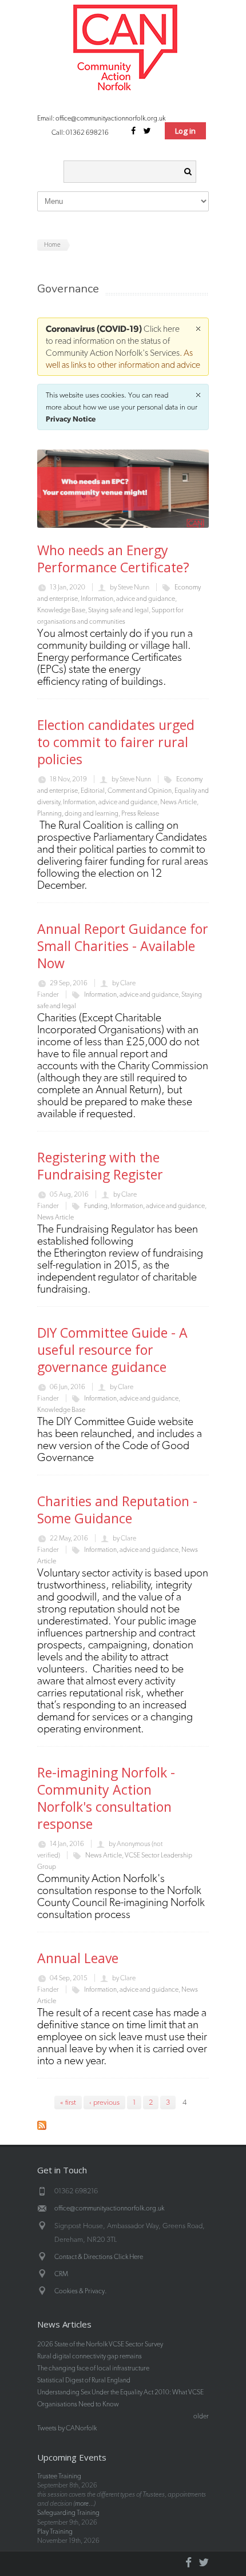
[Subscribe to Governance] (42, 2127)
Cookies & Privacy (80, 2291)
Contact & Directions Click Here (99, 2257)
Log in (185, 131)
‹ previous (104, 2102)
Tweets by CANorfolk (67, 2428)
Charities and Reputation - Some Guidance (117, 1510)
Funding (96, 1206)
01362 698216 (87, 133)
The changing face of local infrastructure (93, 2368)
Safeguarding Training (68, 2513)
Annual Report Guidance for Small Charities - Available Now (123, 946)
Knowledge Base (61, 610)
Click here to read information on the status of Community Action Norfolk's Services (113, 341)
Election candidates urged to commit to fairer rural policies (116, 742)
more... (84, 2503)
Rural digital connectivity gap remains (90, 2356)
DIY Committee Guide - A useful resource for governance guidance (112, 1350)
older (201, 2416)
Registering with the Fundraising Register (100, 1166)
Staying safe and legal (118, 610)
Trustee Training (59, 2476)
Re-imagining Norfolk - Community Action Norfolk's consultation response (106, 1798)
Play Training (55, 2531)
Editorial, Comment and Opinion (126, 791)
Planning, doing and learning (78, 813)
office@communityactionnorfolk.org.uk (110, 118)
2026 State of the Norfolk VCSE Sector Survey (100, 2344)
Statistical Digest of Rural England (84, 2380)
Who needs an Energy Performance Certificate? (113, 559)
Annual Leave (78, 1958)
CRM (61, 2274)
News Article (178, 802)
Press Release (140, 813)
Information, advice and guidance (128, 599)
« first (68, 2102)
